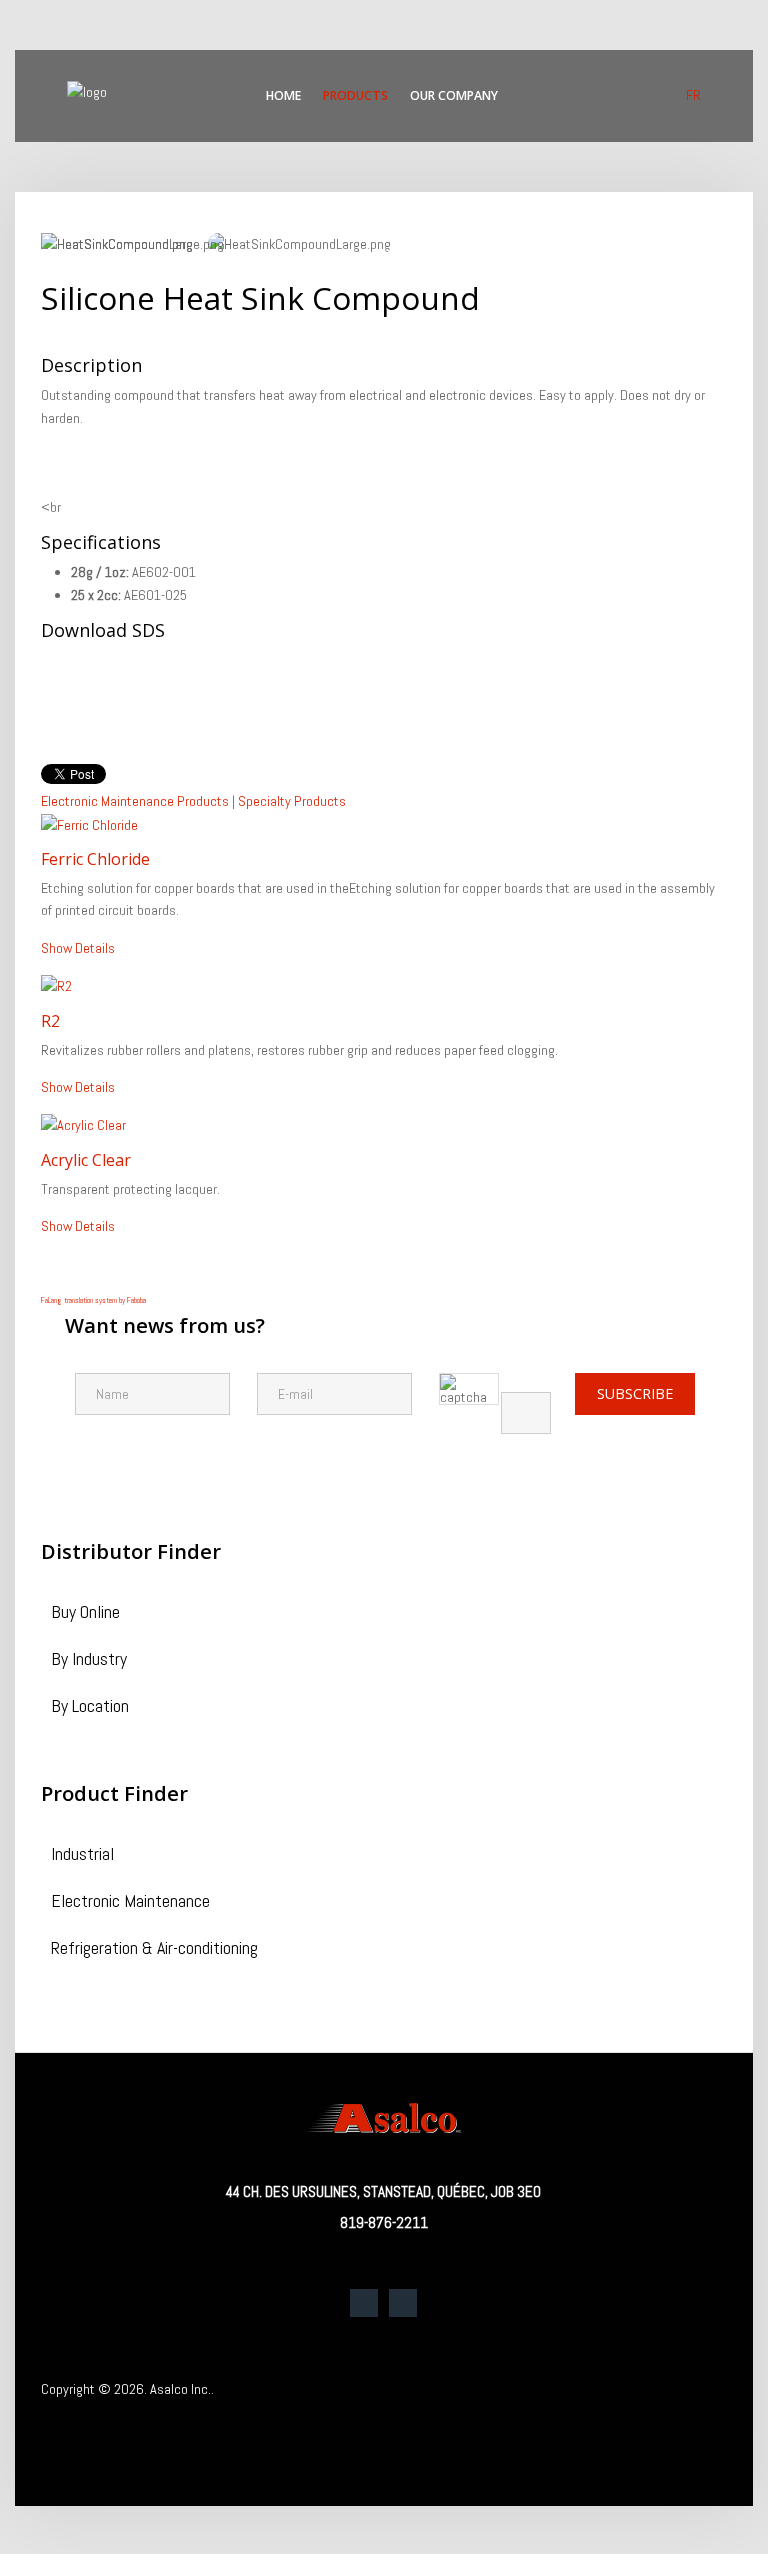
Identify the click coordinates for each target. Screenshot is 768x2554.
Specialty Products (292, 801)
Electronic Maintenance (130, 1902)
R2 (50, 1021)
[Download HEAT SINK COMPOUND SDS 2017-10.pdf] (91, 699)
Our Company (454, 95)
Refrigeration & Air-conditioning (154, 1949)
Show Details (78, 948)
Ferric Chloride (95, 859)
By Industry (89, 1660)
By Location (90, 1707)
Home (283, 95)
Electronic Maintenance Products (135, 801)
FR (693, 95)
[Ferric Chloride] (89, 824)
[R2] (56, 985)
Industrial (82, 1855)
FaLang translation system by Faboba (93, 1300)
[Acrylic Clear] (83, 1124)
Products (355, 95)
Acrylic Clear (86, 1160)
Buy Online (85, 1613)
